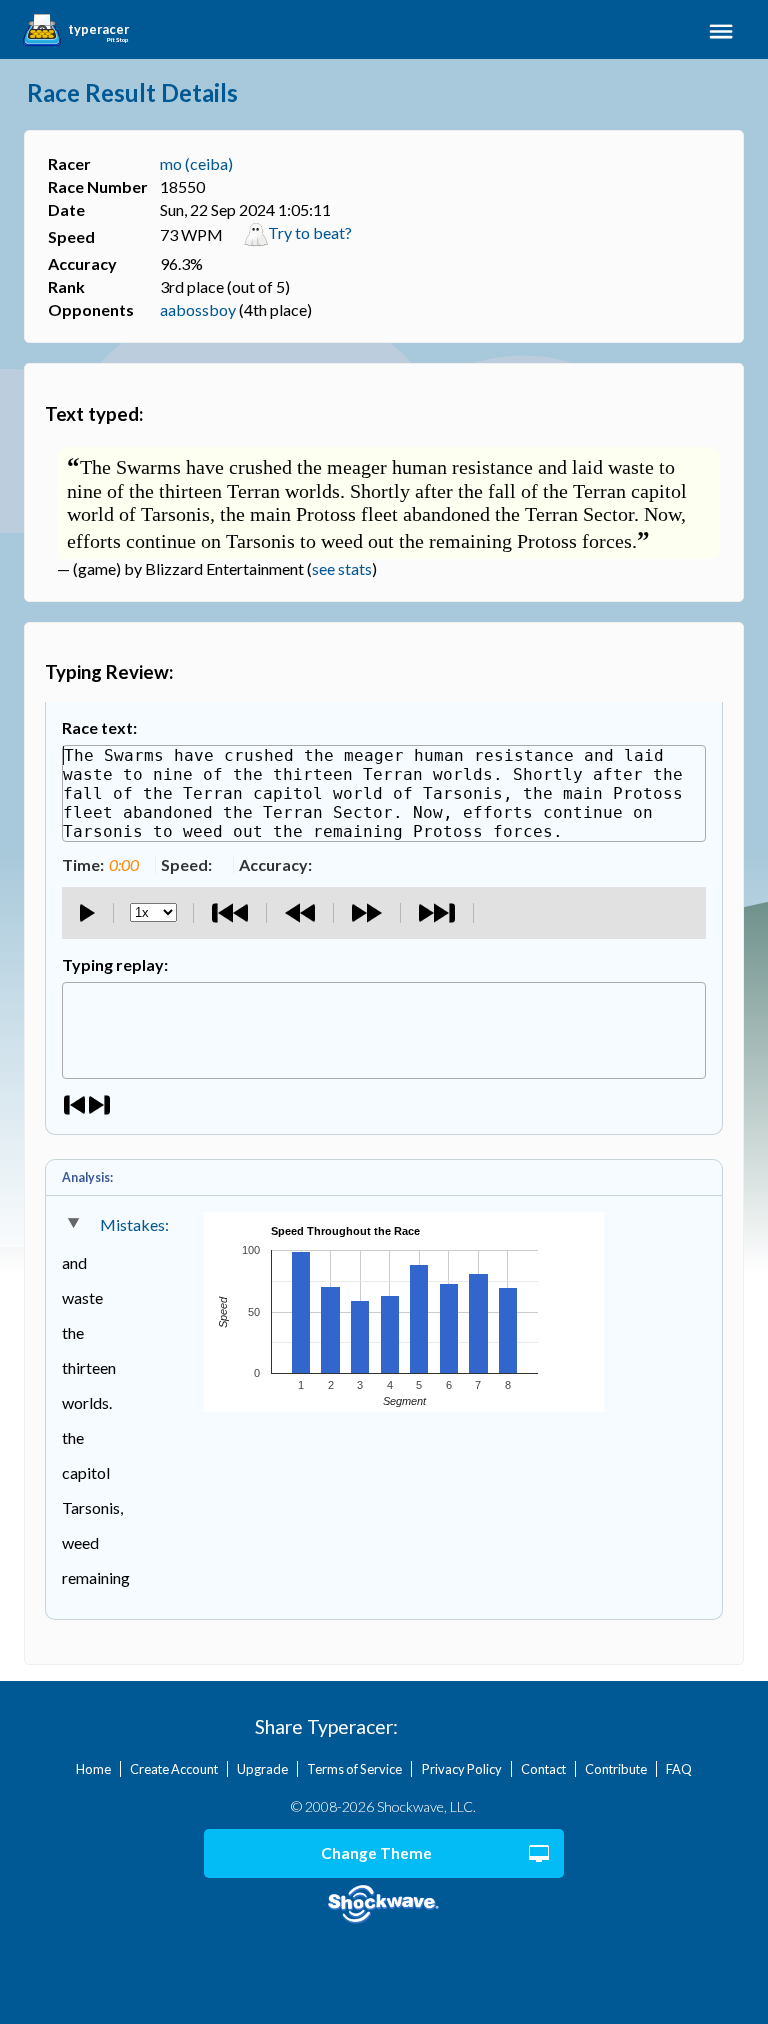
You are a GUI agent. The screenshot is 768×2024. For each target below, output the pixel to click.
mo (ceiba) (196, 163)
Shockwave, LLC (384, 1904)
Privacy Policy (462, 1769)
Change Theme (376, 1853)
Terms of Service (354, 1769)
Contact (543, 1769)
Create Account (174, 1769)
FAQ (679, 1769)
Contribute (616, 1769)
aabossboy (198, 309)
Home (93, 1769)
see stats (342, 568)
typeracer (98, 30)
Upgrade (262, 1769)
